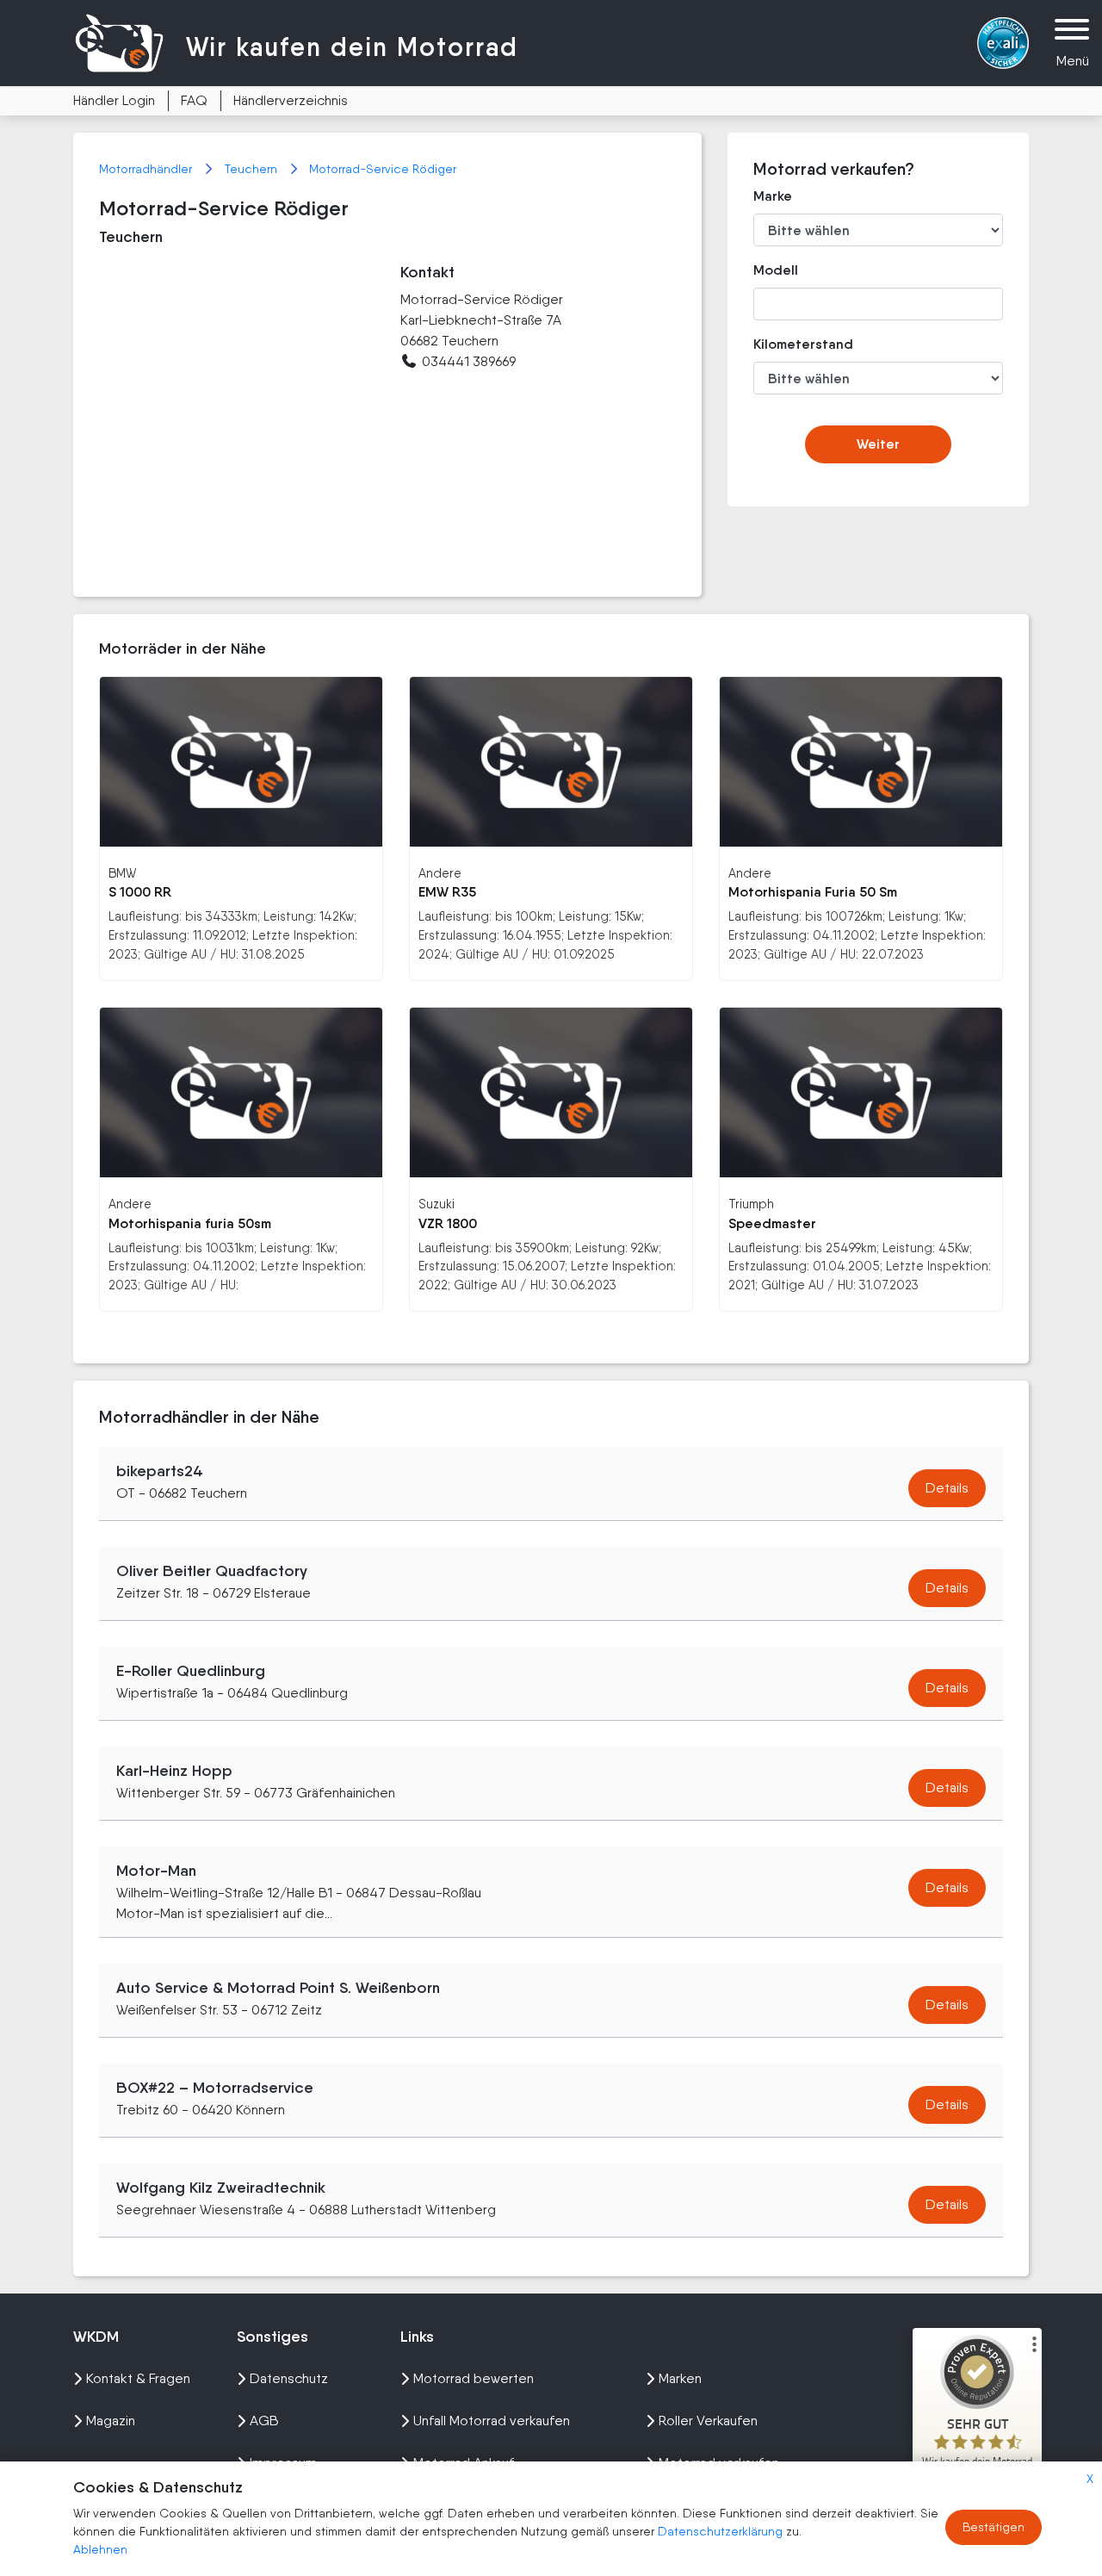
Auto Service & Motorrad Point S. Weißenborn (278, 1988)
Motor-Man (156, 1871)
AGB (264, 2421)
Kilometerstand (791, 344)
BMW (122, 873)
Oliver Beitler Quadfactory (212, 1571)
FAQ (194, 100)
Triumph (751, 1204)
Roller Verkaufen (708, 2421)
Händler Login (114, 100)
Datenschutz (289, 2378)
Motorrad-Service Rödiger (383, 169)
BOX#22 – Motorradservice (215, 2088)
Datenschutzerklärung (722, 2531)
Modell (776, 270)
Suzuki (436, 1204)
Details (947, 1488)
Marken (680, 2378)
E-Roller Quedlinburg (191, 1671)
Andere (440, 873)
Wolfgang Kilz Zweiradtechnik (221, 2188)
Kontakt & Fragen (138, 2378)
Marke (773, 196)
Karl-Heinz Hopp (174, 1771)
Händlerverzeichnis (291, 100)
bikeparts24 (160, 1471)
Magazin (111, 2421)
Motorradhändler (147, 169)
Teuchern (253, 169)
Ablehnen (100, 2549)
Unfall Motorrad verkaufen (492, 2421)
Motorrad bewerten (474, 2378)
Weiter (878, 444)
